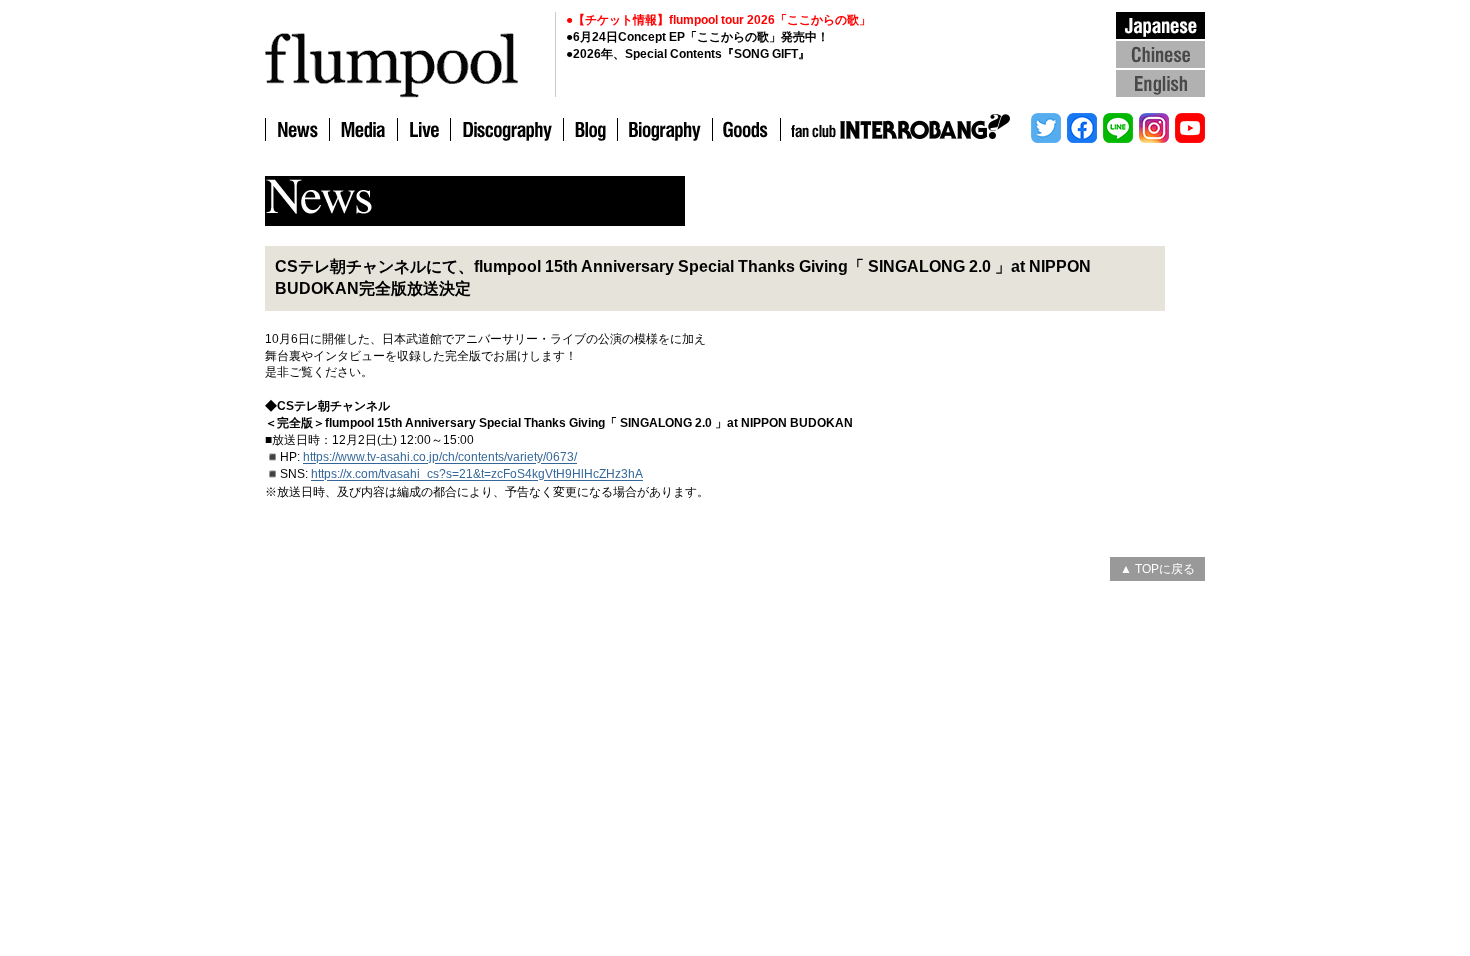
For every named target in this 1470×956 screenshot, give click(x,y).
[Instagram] (1154, 131)
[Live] (423, 131)
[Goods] (746, 131)
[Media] (363, 131)
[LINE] (1118, 131)
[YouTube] (1188, 131)
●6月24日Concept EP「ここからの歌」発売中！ (697, 37)
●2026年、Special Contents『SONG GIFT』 (688, 54)
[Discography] (506, 131)
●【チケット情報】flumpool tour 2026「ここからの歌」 (718, 20)
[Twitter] (1046, 131)
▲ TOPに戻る (1157, 569)
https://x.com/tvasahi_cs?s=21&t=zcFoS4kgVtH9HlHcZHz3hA (477, 475)
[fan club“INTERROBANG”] (904, 131)
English (1160, 82)
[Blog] (590, 131)
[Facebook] (1082, 131)
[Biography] (664, 131)
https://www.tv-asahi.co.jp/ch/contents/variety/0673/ (440, 458)
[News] (297, 131)
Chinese (1160, 53)
